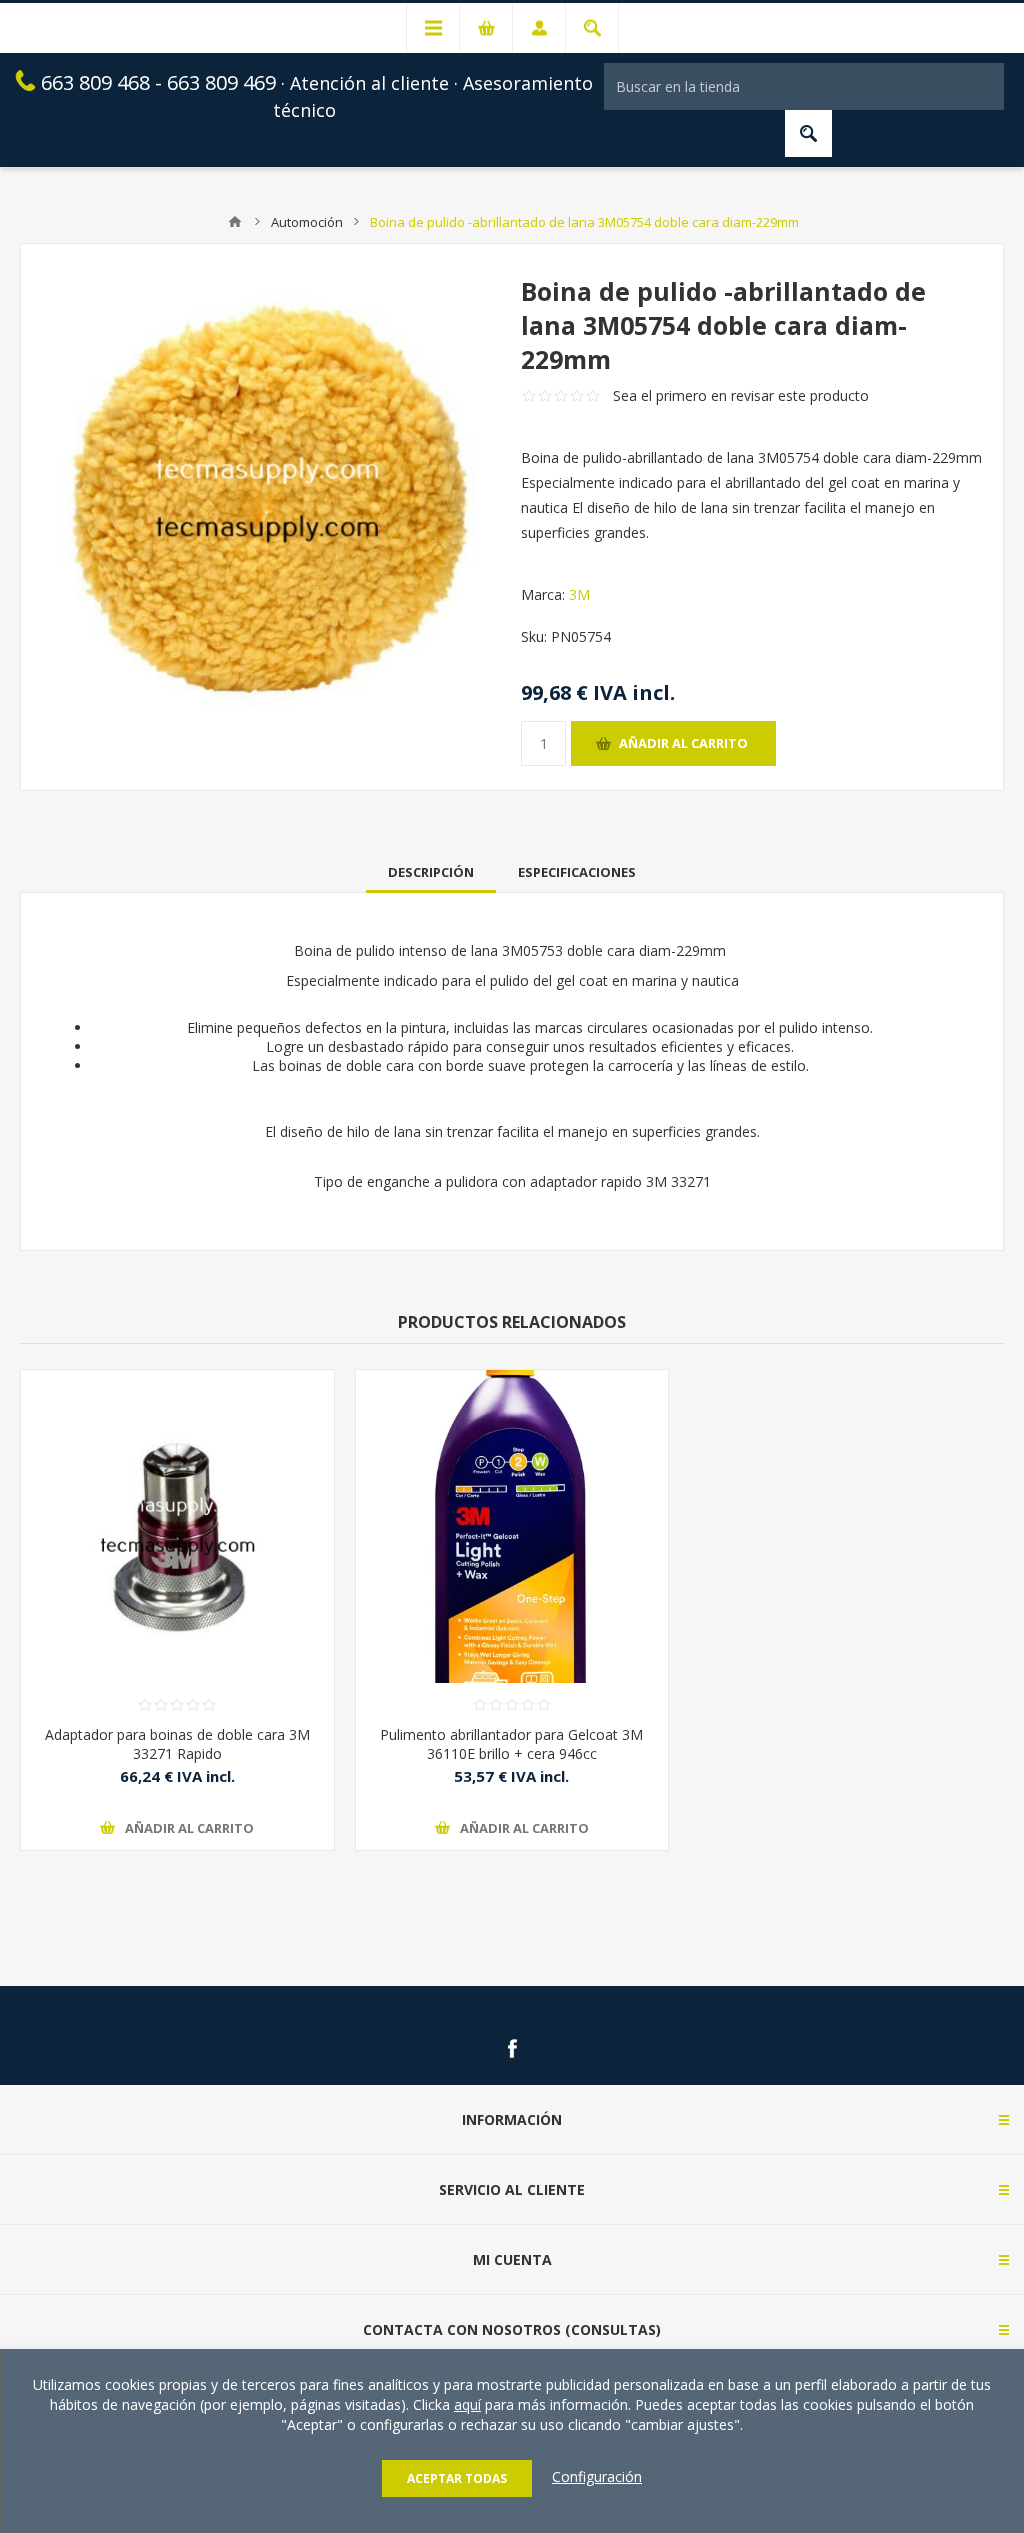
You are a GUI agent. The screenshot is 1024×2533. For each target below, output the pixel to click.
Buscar (808, 133)
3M (579, 594)
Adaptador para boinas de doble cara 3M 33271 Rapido (177, 1744)
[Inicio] (235, 222)
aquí (467, 2404)
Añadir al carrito (683, 743)
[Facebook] (512, 2049)
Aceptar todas (457, 2478)
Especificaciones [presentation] (577, 872)
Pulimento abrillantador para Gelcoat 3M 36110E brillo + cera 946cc (511, 1744)
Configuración (597, 2476)
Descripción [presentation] (431, 872)
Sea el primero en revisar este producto (741, 395)
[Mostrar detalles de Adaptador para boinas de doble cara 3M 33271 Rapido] (177, 1526)
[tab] (431, 872)
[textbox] (804, 86)
